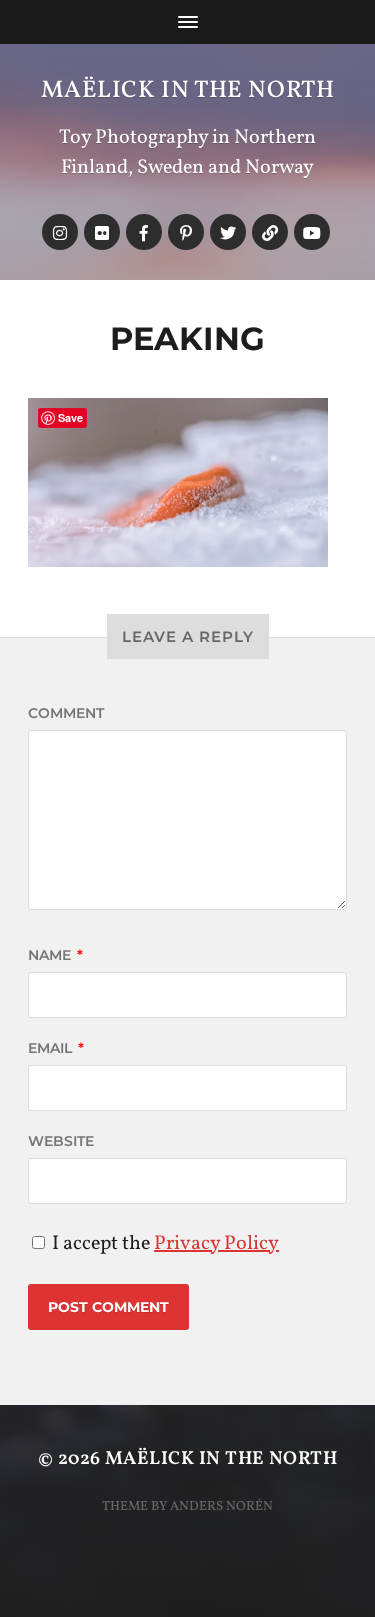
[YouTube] (312, 232)
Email (56, 1048)
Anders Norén (221, 1506)
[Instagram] (60, 232)
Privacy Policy (216, 1244)
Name (55, 955)
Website (61, 1141)
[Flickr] (102, 232)
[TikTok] (270, 232)
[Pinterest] (186, 232)
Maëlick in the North (188, 91)
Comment (66, 713)
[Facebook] (144, 232)
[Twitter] (228, 232)
